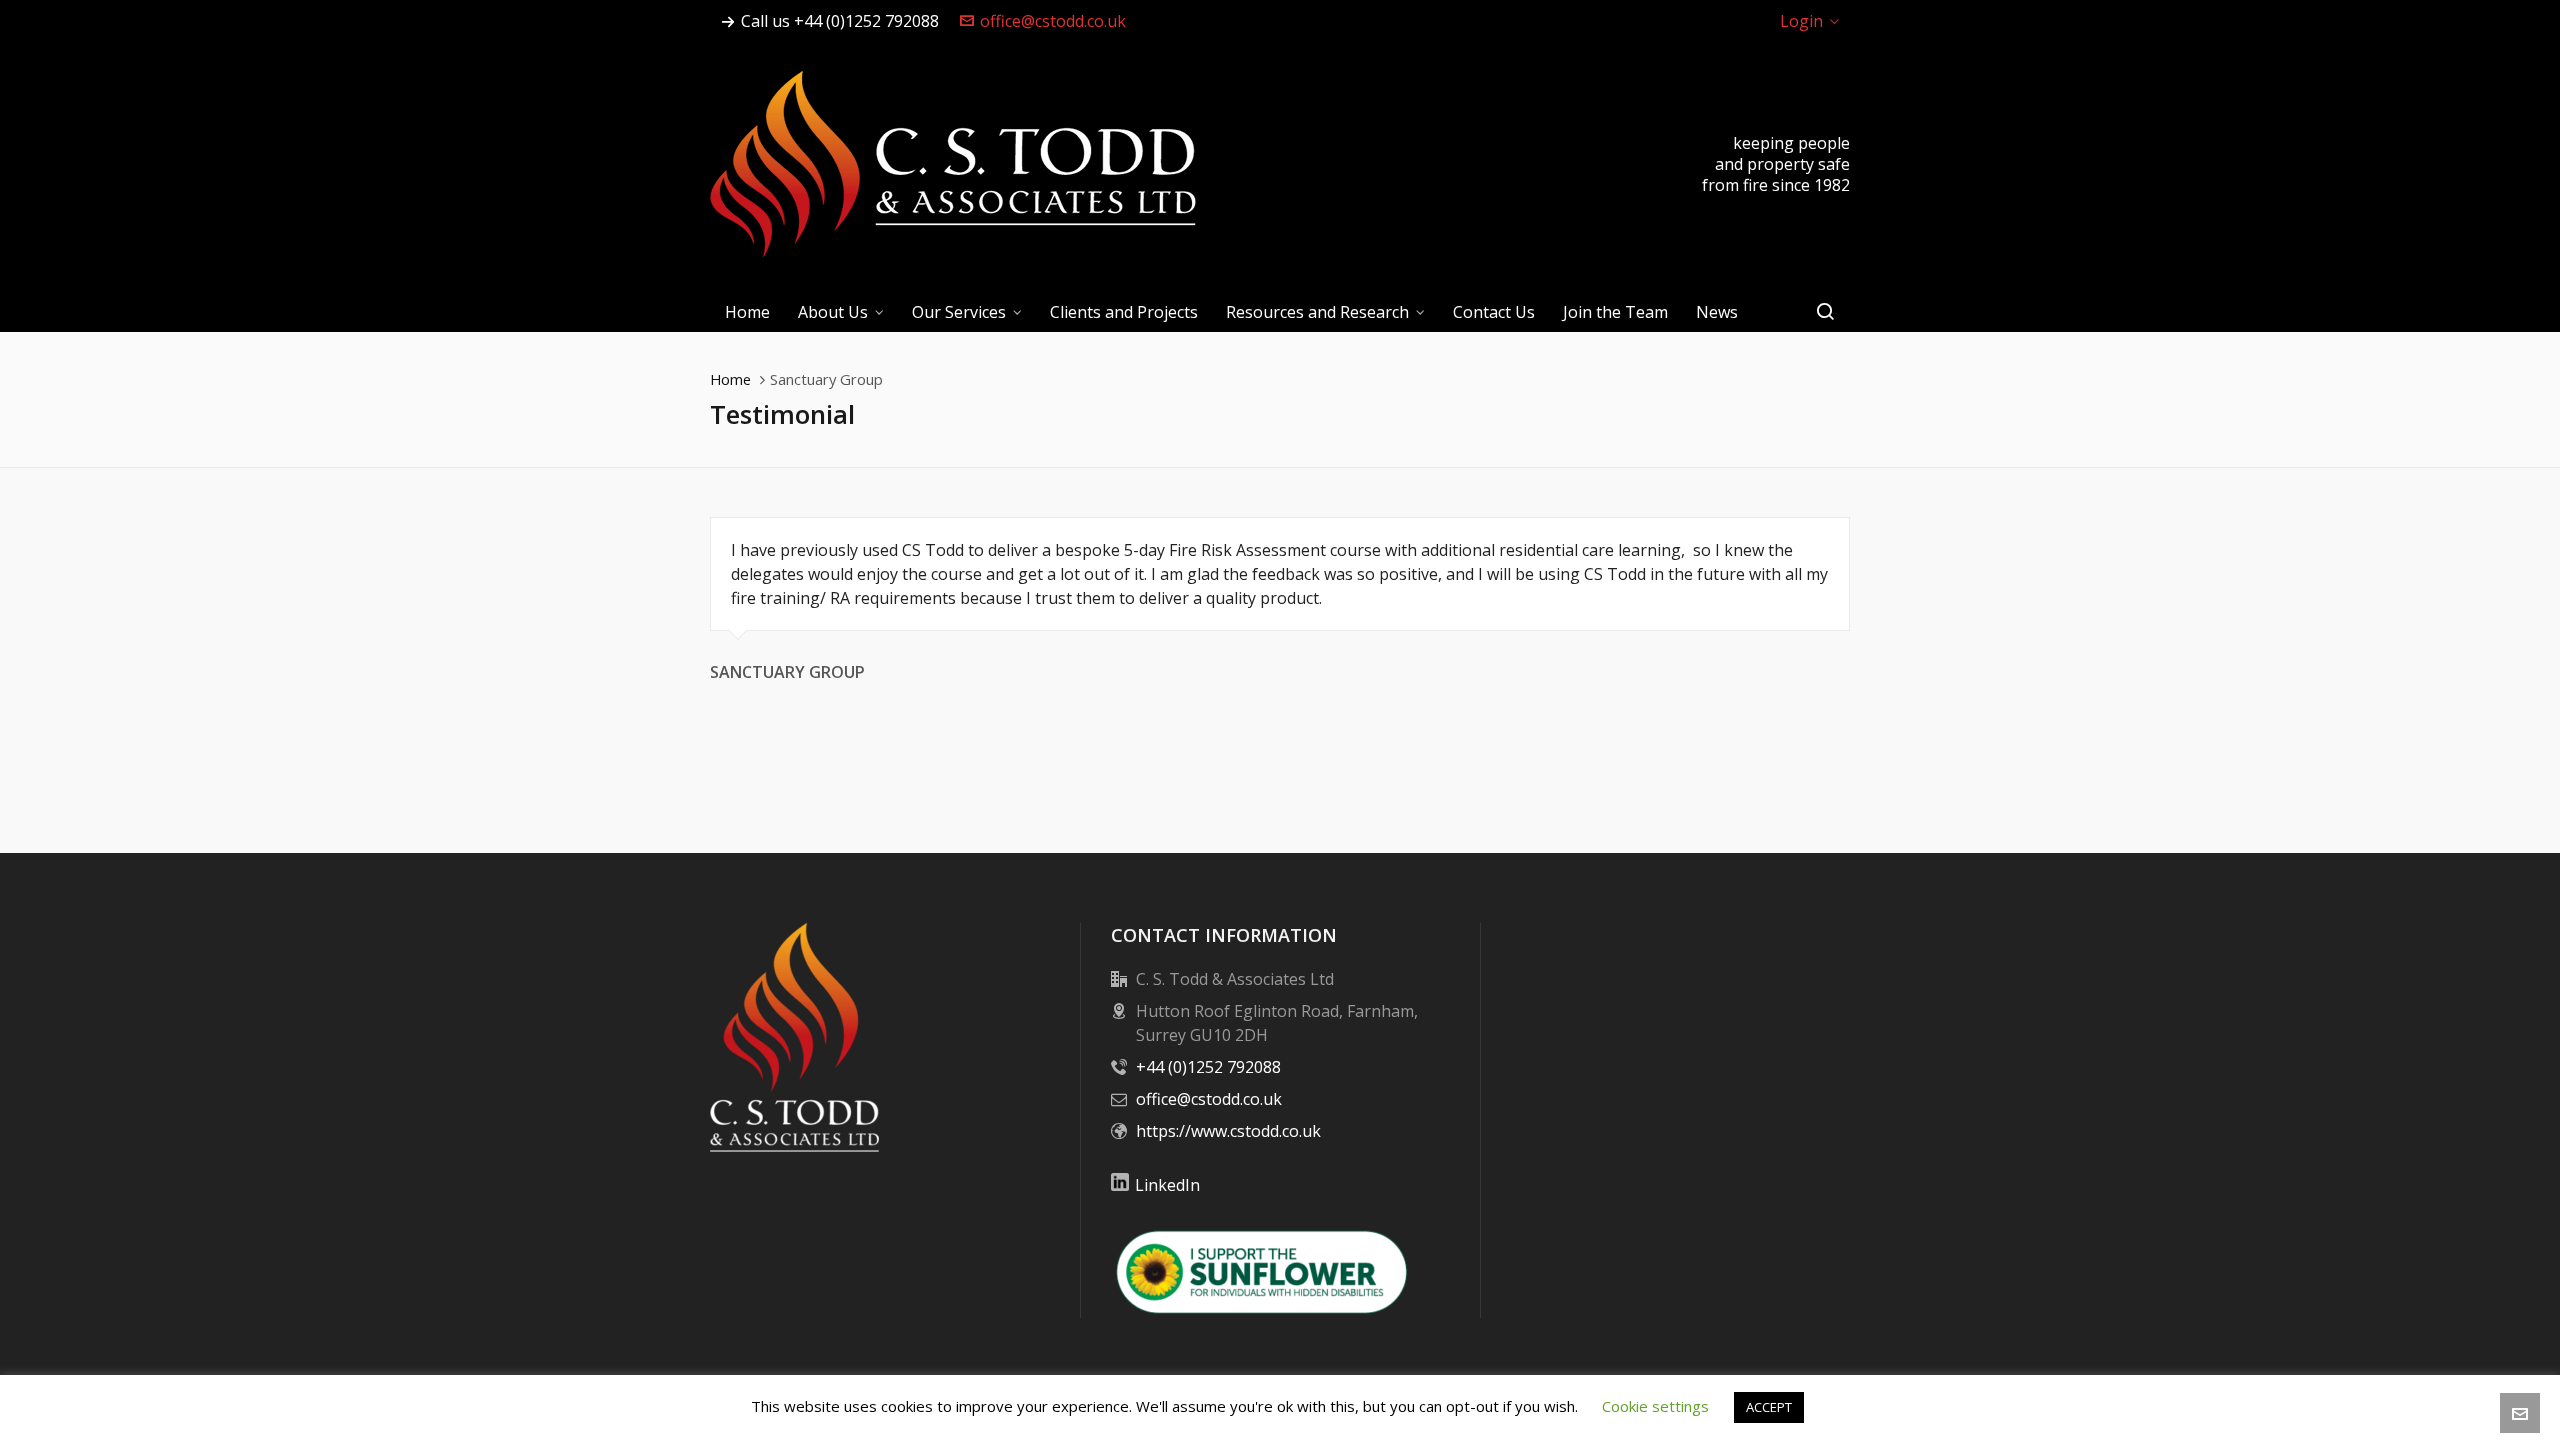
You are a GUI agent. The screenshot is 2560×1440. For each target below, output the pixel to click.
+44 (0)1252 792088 (1208, 1067)
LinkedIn (1167, 1185)
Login (1801, 21)
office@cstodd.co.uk (1053, 21)
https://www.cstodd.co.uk (1228, 1131)
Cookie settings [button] (1655, 1406)
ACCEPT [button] (1769, 1407)
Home (730, 379)
